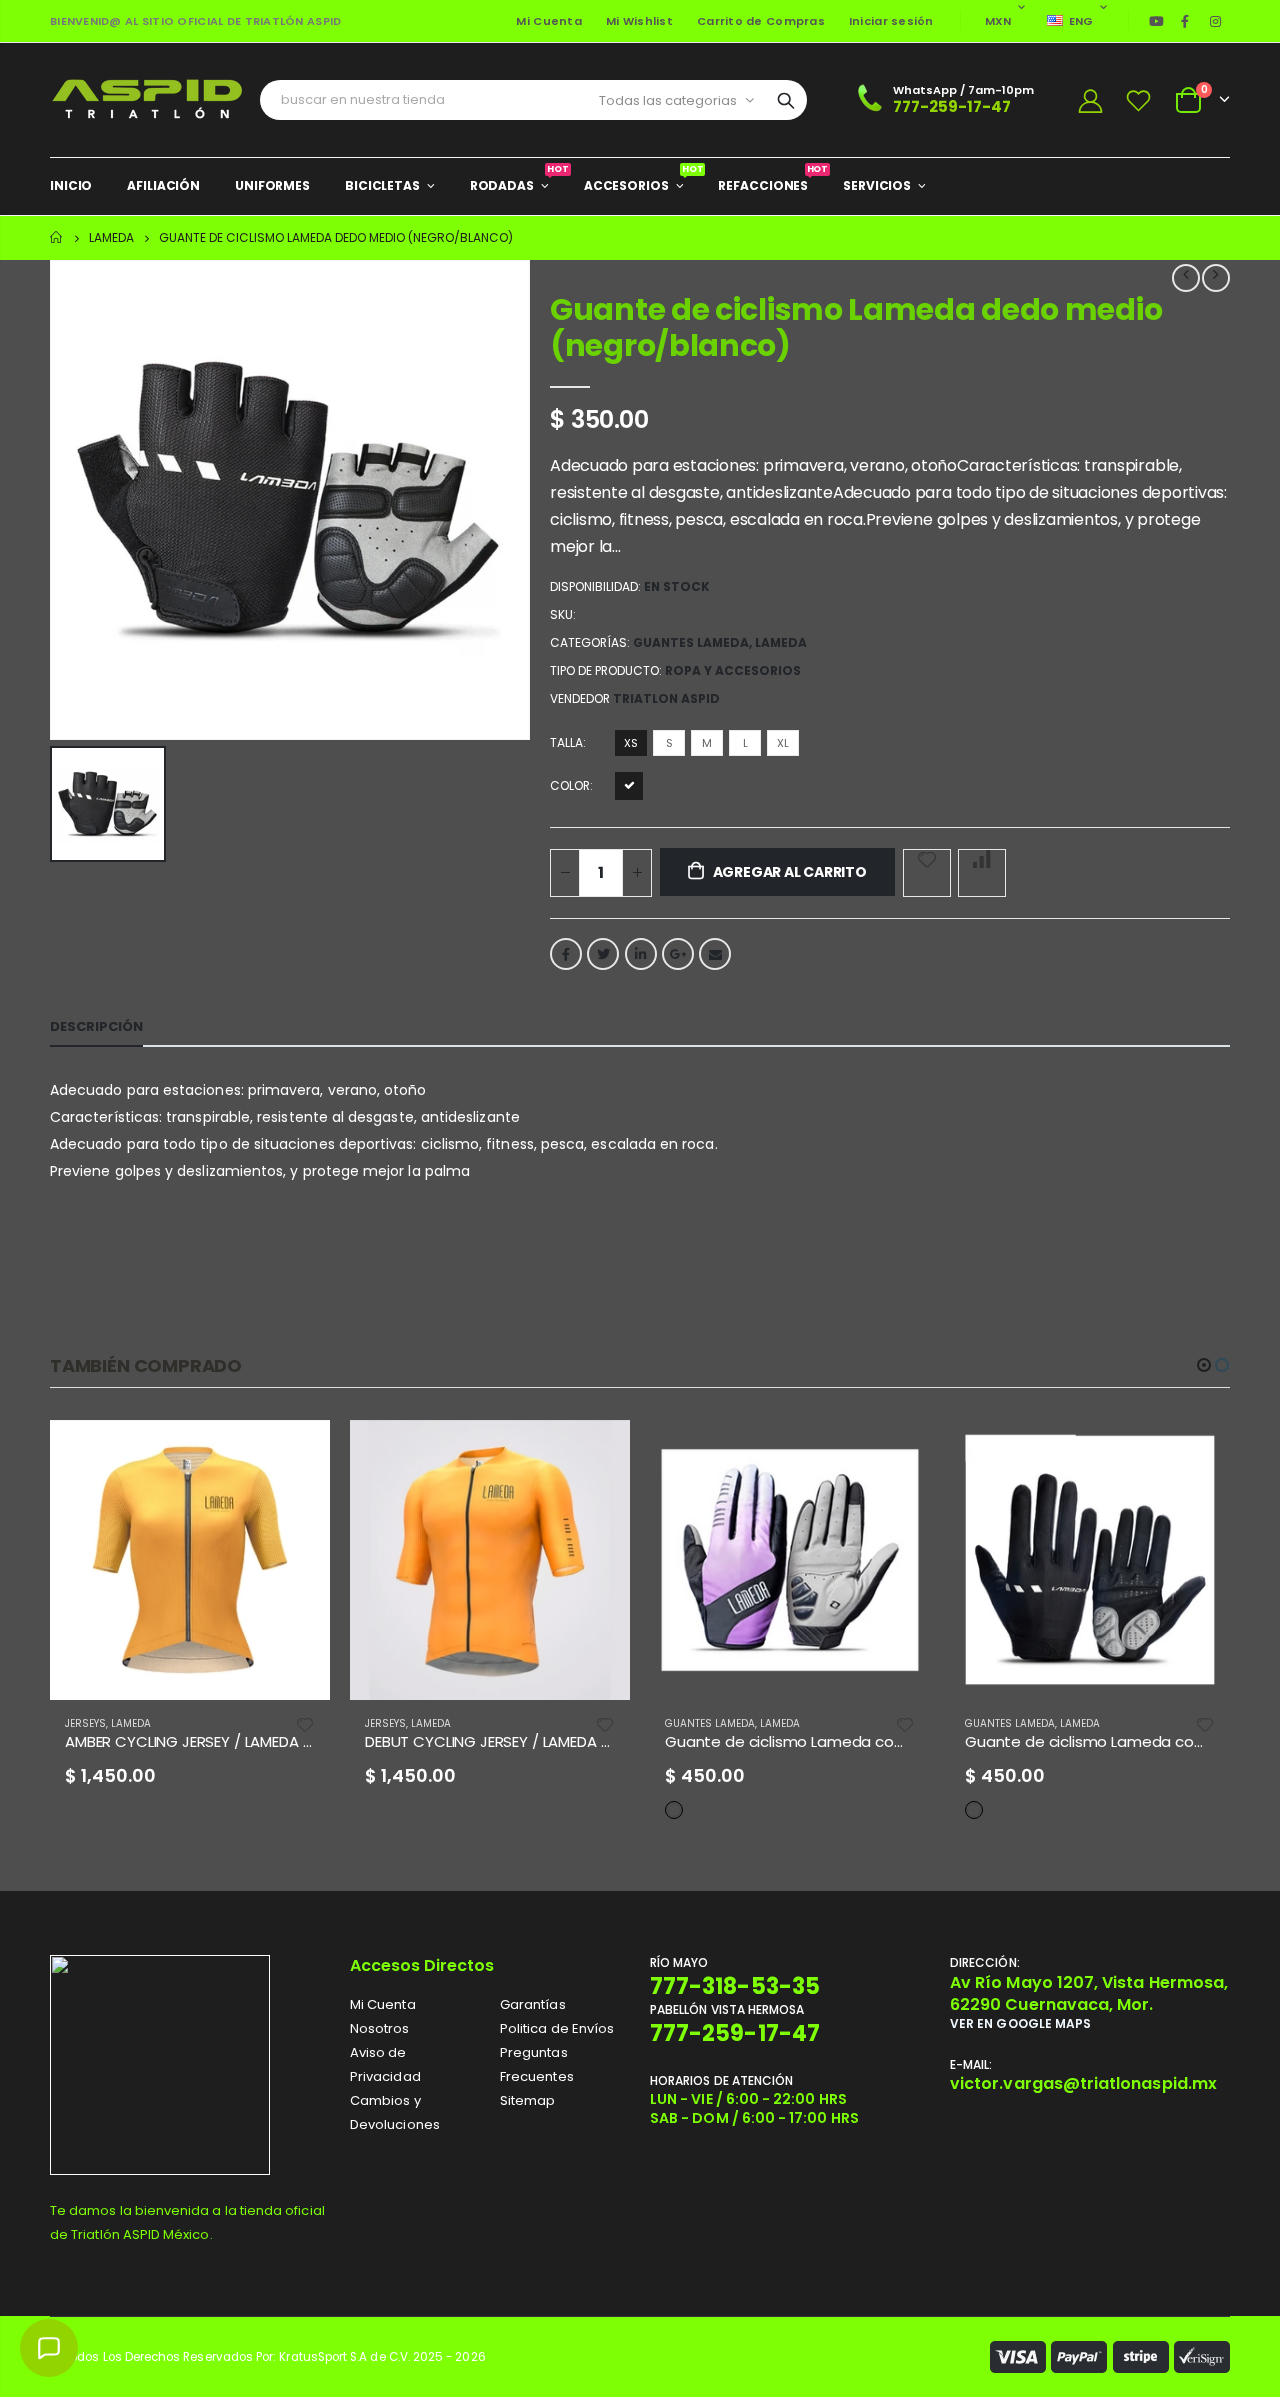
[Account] (1090, 100)
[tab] (96, 1027)
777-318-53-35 (735, 1986)
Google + (678, 954)
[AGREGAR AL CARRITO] (297, 1453)
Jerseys (85, 1723)
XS (631, 743)
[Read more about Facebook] (1185, 21)
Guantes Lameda (691, 642)
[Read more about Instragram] (1216, 21)
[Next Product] (1216, 278)
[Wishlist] (1139, 100)
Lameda (111, 237)
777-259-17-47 (952, 106)
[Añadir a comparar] (982, 873)
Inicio (57, 237)
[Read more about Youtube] (1157, 21)
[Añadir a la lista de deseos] (927, 873)
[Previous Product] (1186, 278)
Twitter (603, 954)
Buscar (786, 100)
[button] (1204, 1365)
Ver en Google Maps (1020, 2023)
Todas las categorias (668, 100)
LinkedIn (641, 954)
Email (715, 954)
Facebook (566, 954)
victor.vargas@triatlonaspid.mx (1083, 2083)
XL (783, 743)
